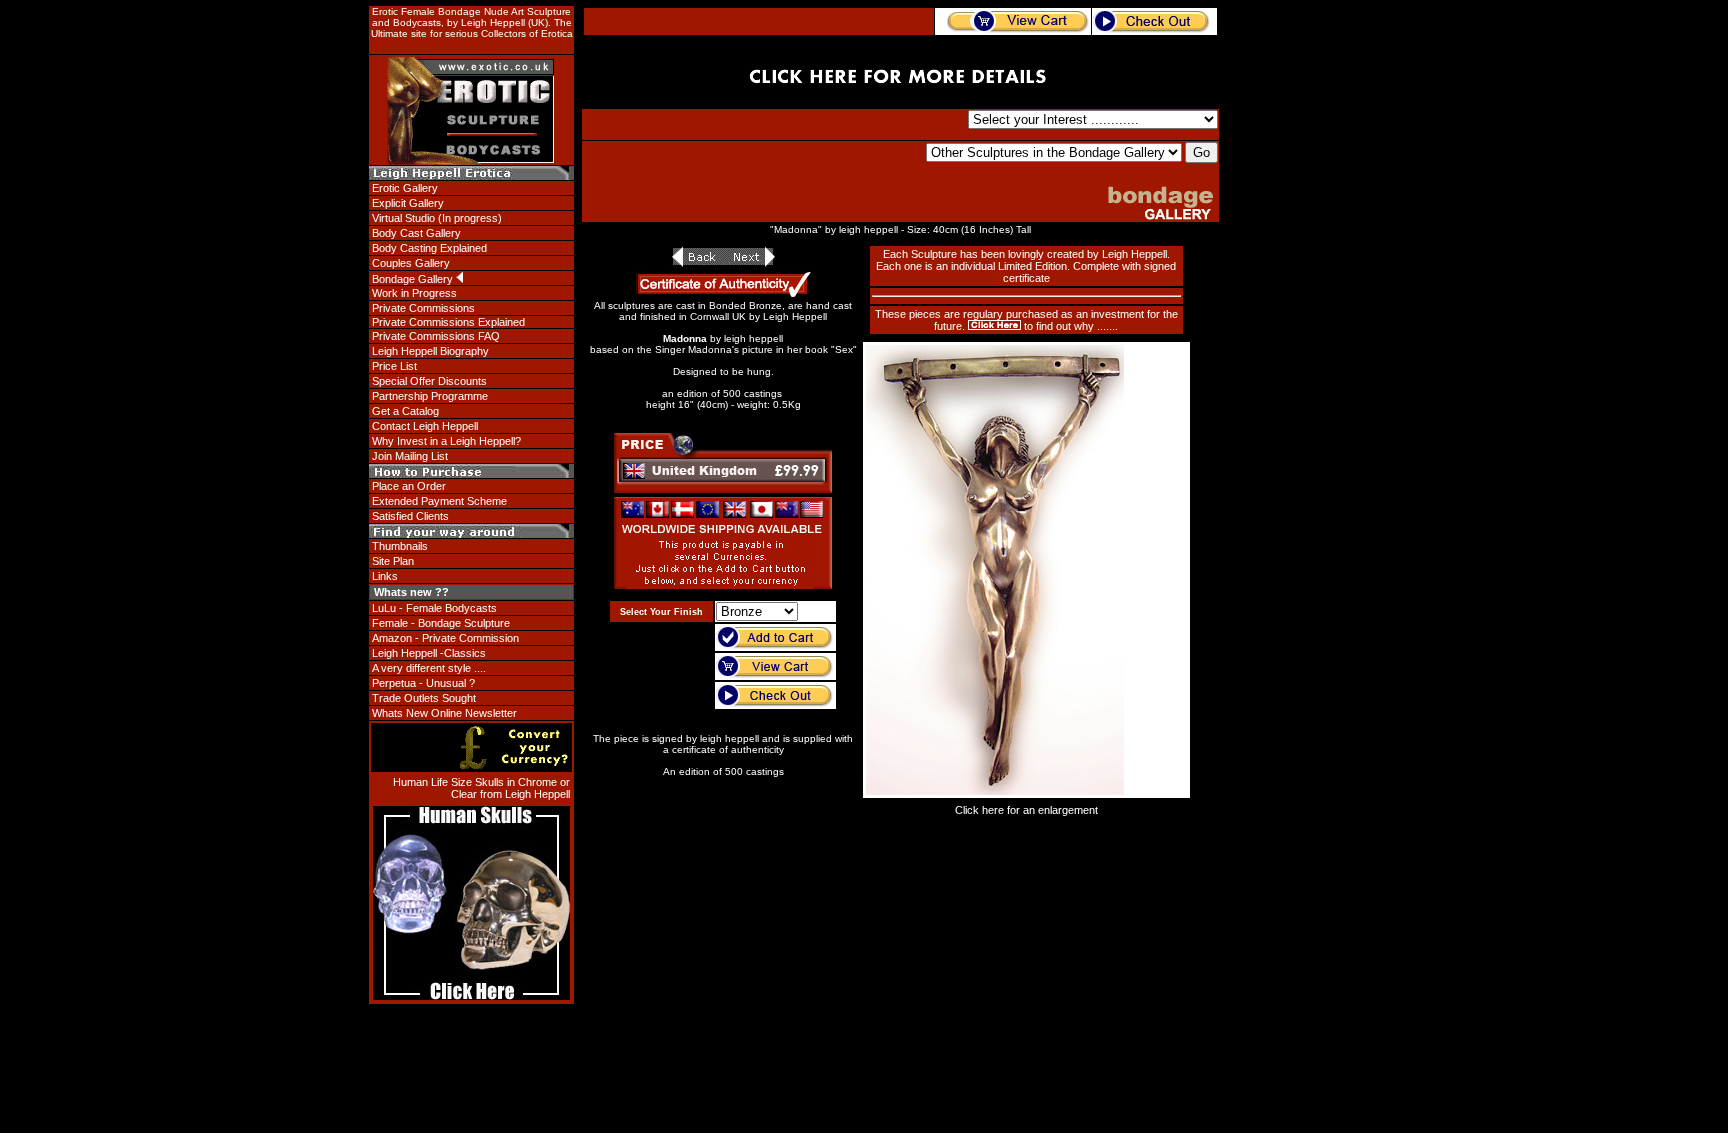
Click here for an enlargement (1026, 810)
